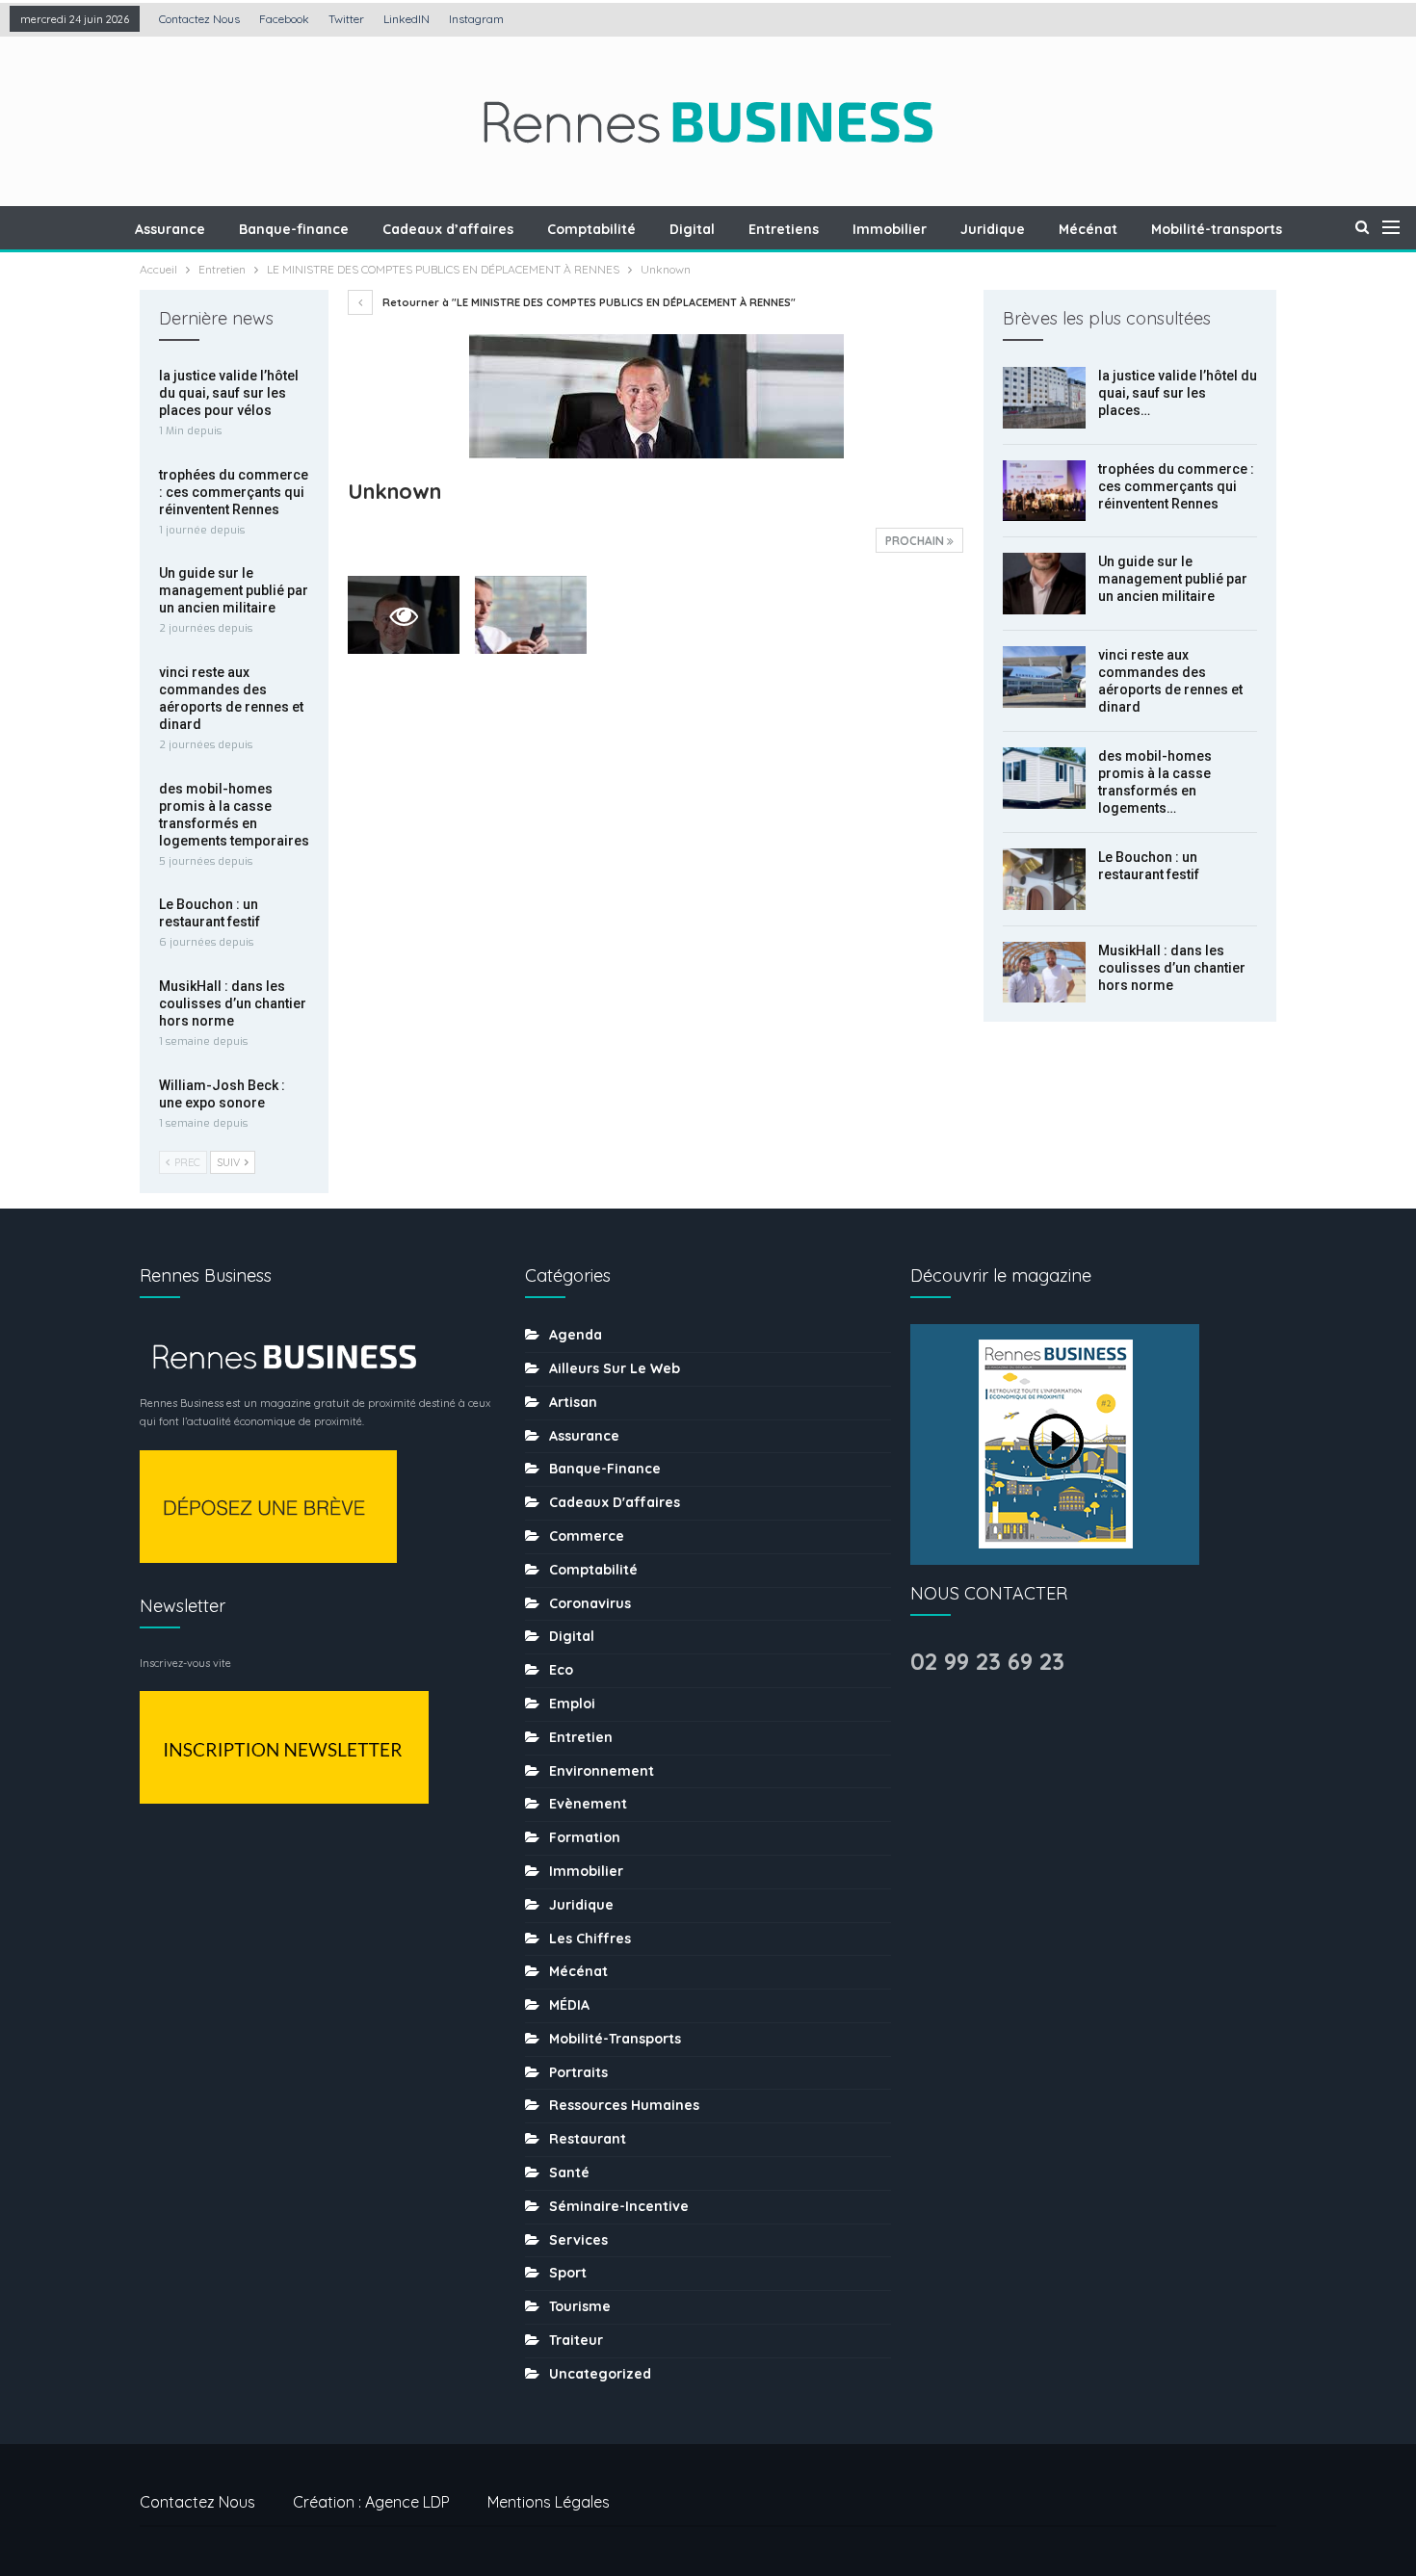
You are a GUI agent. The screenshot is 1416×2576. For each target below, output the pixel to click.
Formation (585, 1837)
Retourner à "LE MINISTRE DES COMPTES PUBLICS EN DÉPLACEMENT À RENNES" (588, 302)
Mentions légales (549, 2502)
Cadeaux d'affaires (615, 1502)
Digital (692, 229)
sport (568, 2273)
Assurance (170, 229)
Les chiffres (590, 1939)
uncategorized (600, 2374)
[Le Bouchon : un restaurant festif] (1044, 879)
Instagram (476, 19)
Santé (569, 2173)
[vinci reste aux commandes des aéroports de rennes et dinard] (1044, 677)
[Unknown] (531, 615)
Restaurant (588, 2139)
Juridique (993, 229)
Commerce (587, 1536)
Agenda (576, 1335)
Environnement (602, 1771)
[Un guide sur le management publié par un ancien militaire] (1044, 584)
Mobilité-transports (1217, 229)
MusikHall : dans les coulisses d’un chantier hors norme (1172, 968)
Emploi (572, 1704)
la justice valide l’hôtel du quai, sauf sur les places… (1178, 393)
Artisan (573, 1402)
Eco (561, 1670)
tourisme (580, 2306)
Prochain (916, 541)
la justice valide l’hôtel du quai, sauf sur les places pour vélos (229, 393)
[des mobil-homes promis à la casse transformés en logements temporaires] (1044, 778)
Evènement (588, 1804)
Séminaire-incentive (619, 2206)
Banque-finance (294, 229)
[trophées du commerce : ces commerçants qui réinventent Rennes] (1044, 491)
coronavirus (590, 1603)
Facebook (284, 19)
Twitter (346, 19)
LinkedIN (406, 19)
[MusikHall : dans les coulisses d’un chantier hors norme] (1044, 973)
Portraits (578, 2072)
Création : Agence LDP (371, 2502)
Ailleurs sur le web (615, 1368)
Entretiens (784, 229)
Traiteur (576, 2340)
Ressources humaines (624, 2105)
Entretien (581, 1737)
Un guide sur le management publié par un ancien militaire (1173, 579)
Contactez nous (199, 19)
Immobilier (890, 229)
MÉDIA (569, 2005)
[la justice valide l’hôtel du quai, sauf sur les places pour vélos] (1044, 398)
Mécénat (1088, 229)
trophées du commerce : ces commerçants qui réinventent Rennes (1176, 486)
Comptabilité (591, 229)
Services (578, 2240)
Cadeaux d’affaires (448, 229)
